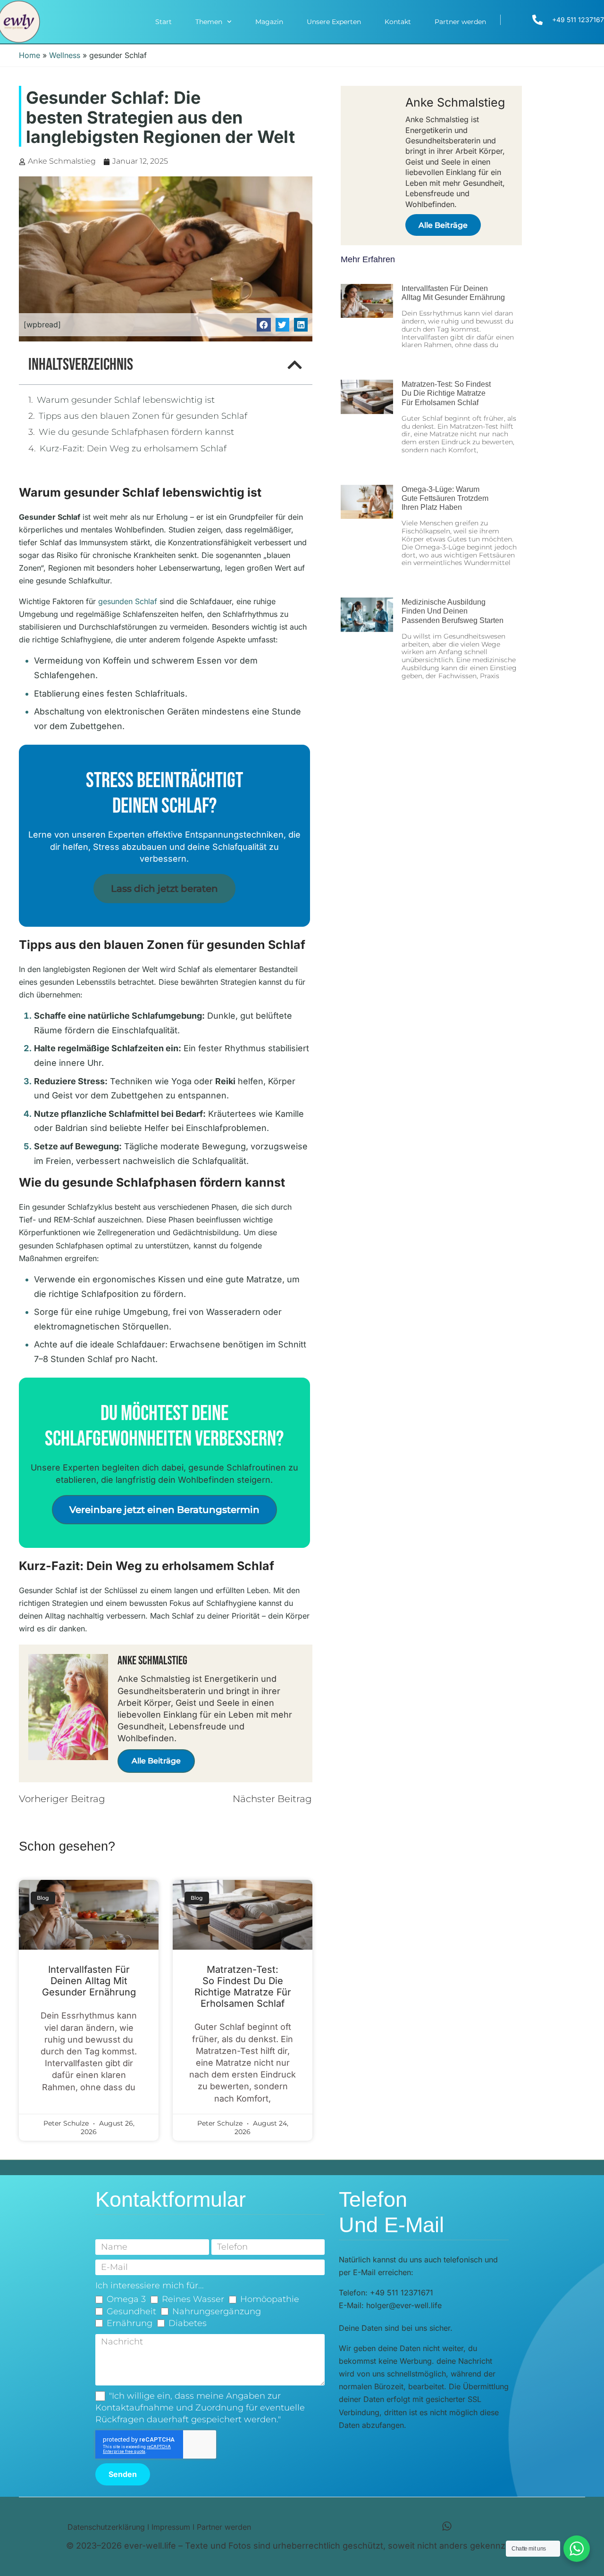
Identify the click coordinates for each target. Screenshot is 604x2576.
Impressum (171, 2527)
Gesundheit (131, 2311)
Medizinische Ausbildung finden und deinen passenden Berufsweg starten (453, 611)
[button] (264, 325)
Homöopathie (270, 2299)
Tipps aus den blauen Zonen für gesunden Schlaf (143, 416)
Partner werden (460, 22)
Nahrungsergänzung (217, 2311)
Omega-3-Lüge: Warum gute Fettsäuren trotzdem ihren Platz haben (445, 498)
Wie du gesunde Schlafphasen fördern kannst (136, 432)
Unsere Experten (334, 22)
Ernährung (130, 2323)
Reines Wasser (193, 2299)
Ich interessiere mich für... (150, 2285)
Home (29, 55)
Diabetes (188, 2323)
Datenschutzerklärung (106, 2527)
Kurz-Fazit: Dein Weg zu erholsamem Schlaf (133, 449)
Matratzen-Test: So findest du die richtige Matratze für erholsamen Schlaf (243, 1986)
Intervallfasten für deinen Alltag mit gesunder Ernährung (89, 1981)
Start (164, 22)
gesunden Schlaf (128, 601)
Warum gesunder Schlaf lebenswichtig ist (126, 400)
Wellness (65, 55)
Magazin (269, 22)
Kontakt (398, 22)
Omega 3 (126, 2299)
